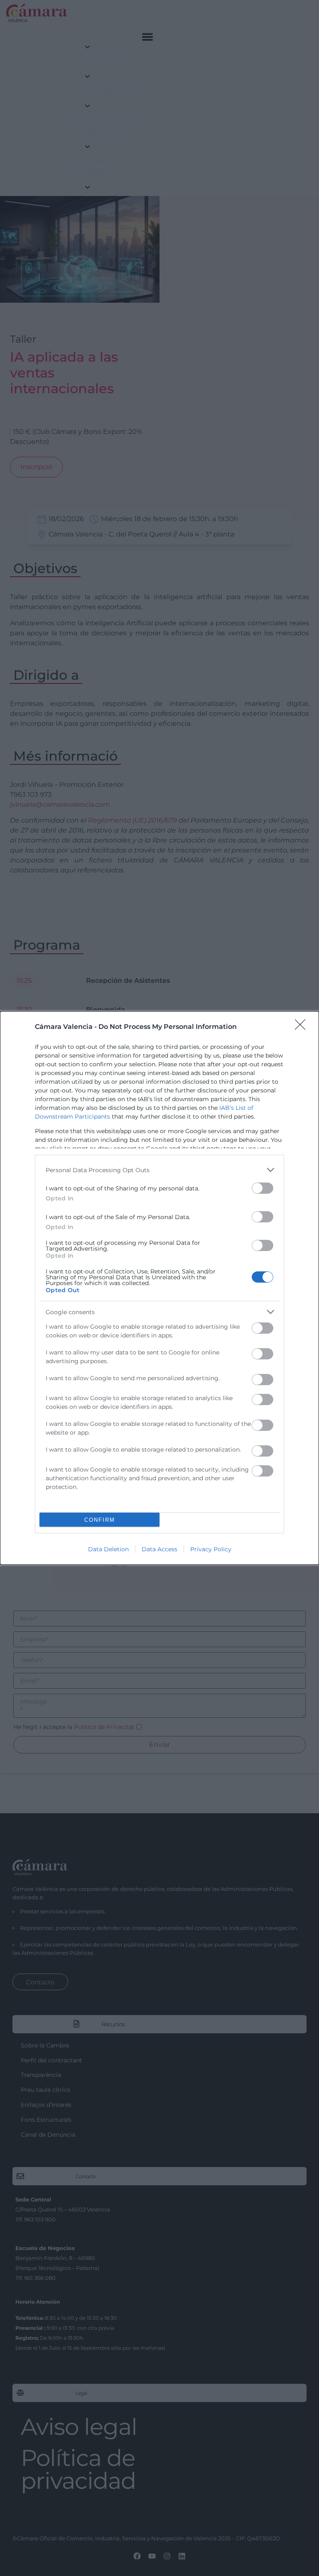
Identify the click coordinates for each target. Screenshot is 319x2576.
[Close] (303, 1027)
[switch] (263, 1188)
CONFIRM (100, 1520)
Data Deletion (108, 1549)
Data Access (159, 1549)
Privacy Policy (211, 1549)
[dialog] (159, 1288)
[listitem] (159, 1170)
